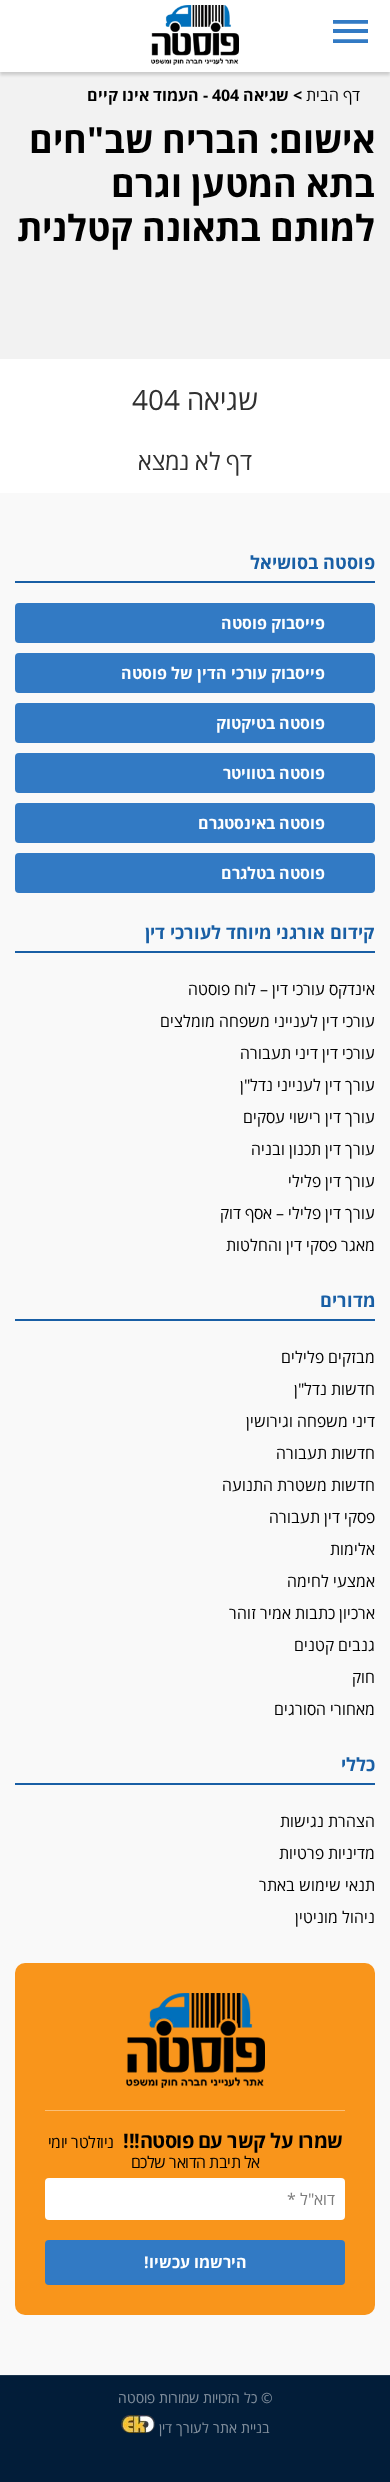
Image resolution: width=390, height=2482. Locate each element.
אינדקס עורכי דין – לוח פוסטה (281, 989)
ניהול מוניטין (335, 1917)
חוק (363, 1677)
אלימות (352, 1549)
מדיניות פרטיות (327, 1853)
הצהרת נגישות (327, 1821)
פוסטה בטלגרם (273, 873)
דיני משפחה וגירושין (310, 1421)
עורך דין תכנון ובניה (313, 1149)
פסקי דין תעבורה (322, 1517)
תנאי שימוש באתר (317, 1885)
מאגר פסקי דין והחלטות (300, 1245)
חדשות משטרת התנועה (298, 1485)
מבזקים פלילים (328, 1357)
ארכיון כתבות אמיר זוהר (302, 1613)
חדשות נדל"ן (334, 1389)
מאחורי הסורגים (324, 1709)
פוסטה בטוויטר (274, 773)
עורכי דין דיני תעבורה (307, 1053)
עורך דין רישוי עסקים (309, 1117)
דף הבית (333, 95)
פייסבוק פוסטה (273, 623)
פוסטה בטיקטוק (270, 723)
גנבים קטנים (334, 1645)
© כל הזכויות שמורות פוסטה (195, 2397)
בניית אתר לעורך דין (214, 2427)
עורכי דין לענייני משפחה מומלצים (267, 1021)
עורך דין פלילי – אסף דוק (297, 1213)
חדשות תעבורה (325, 1453)
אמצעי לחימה (331, 1581)
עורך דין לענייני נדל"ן (307, 1085)
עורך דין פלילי (331, 1181)
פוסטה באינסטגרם (261, 823)
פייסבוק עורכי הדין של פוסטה (223, 673)
